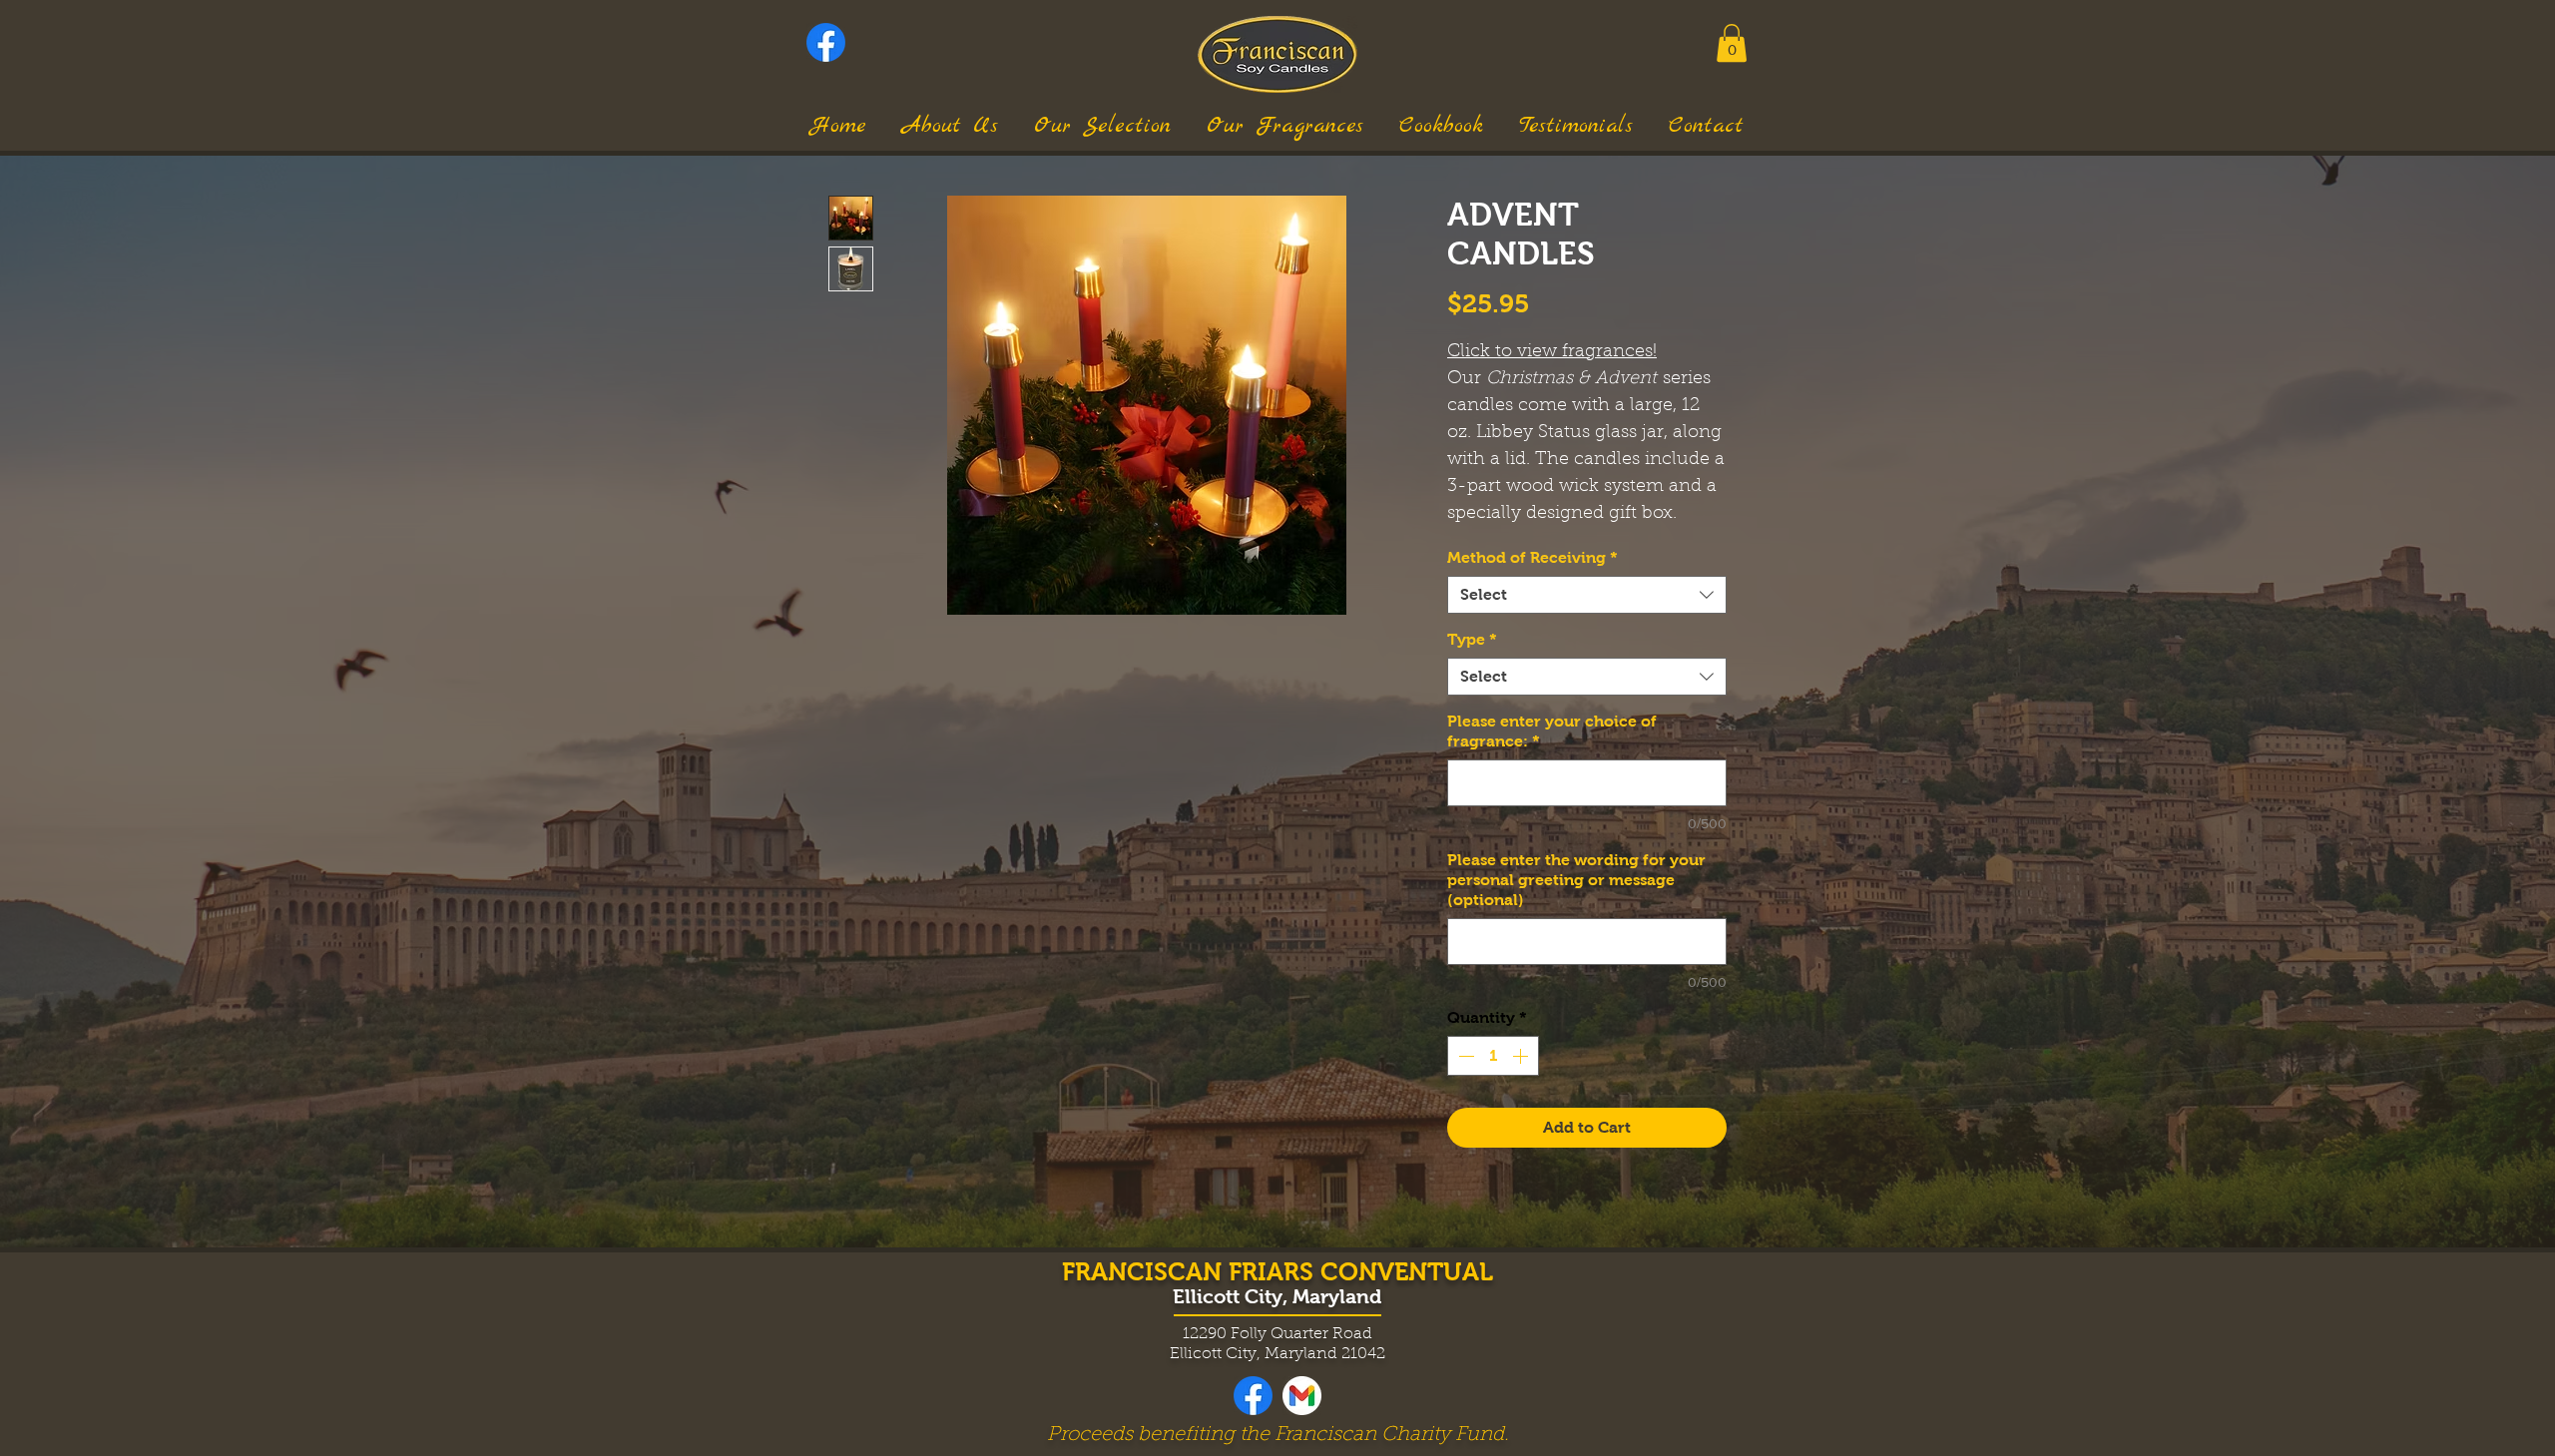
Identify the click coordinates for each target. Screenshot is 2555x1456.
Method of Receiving (1533, 557)
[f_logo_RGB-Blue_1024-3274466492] (826, 42)
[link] (1732, 43)
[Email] (1302, 1396)
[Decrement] (1464, 1056)
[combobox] (1587, 595)
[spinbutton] (1493, 1056)
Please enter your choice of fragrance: (1552, 731)
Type (1472, 639)
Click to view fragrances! (1552, 352)
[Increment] (1522, 1056)
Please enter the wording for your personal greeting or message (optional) (1576, 880)
